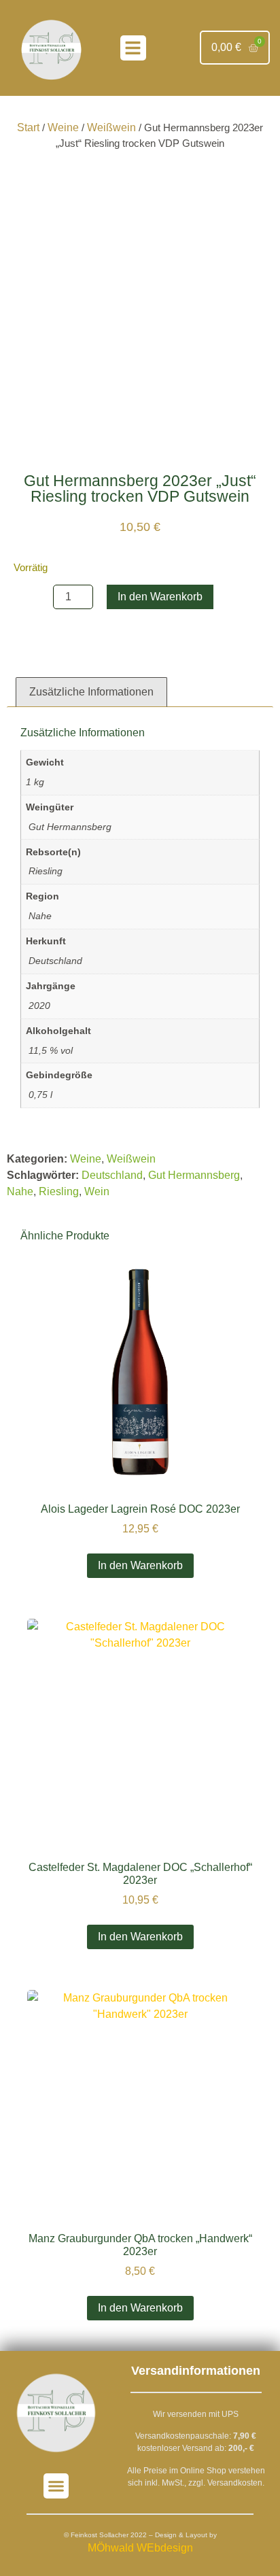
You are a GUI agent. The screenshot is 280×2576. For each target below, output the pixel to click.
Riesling (59, 1191)
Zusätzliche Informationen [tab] (91, 692)
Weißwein (111, 127)
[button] (133, 48)
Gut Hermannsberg (194, 1175)
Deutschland (112, 1175)
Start (28, 127)
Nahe (20, 1191)
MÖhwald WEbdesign (140, 2548)
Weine (63, 127)
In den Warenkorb (160, 597)
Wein (97, 1191)
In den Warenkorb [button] (140, 1565)
